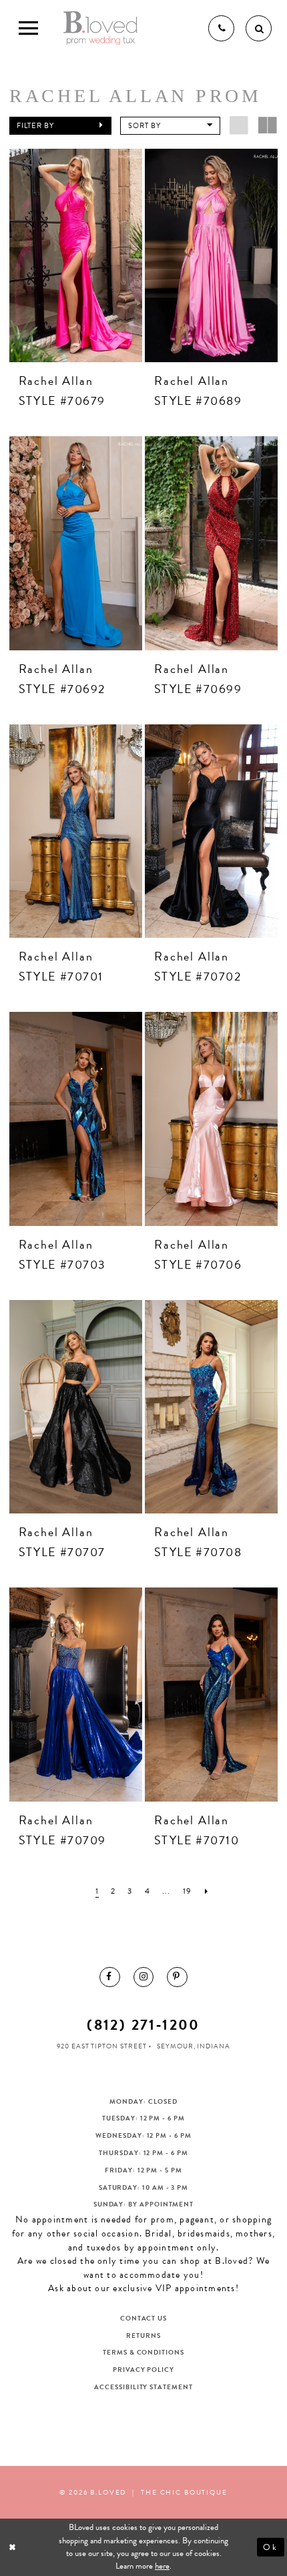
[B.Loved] (100, 28)
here (162, 2566)
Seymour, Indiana (194, 2046)
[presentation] (76, 255)
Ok (271, 2547)
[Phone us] (221, 28)
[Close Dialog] (13, 2547)
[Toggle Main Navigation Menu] (28, 28)
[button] (60, 126)
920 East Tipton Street (101, 2046)
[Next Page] (207, 1891)
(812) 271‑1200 (143, 2025)
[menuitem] (109, 1977)
